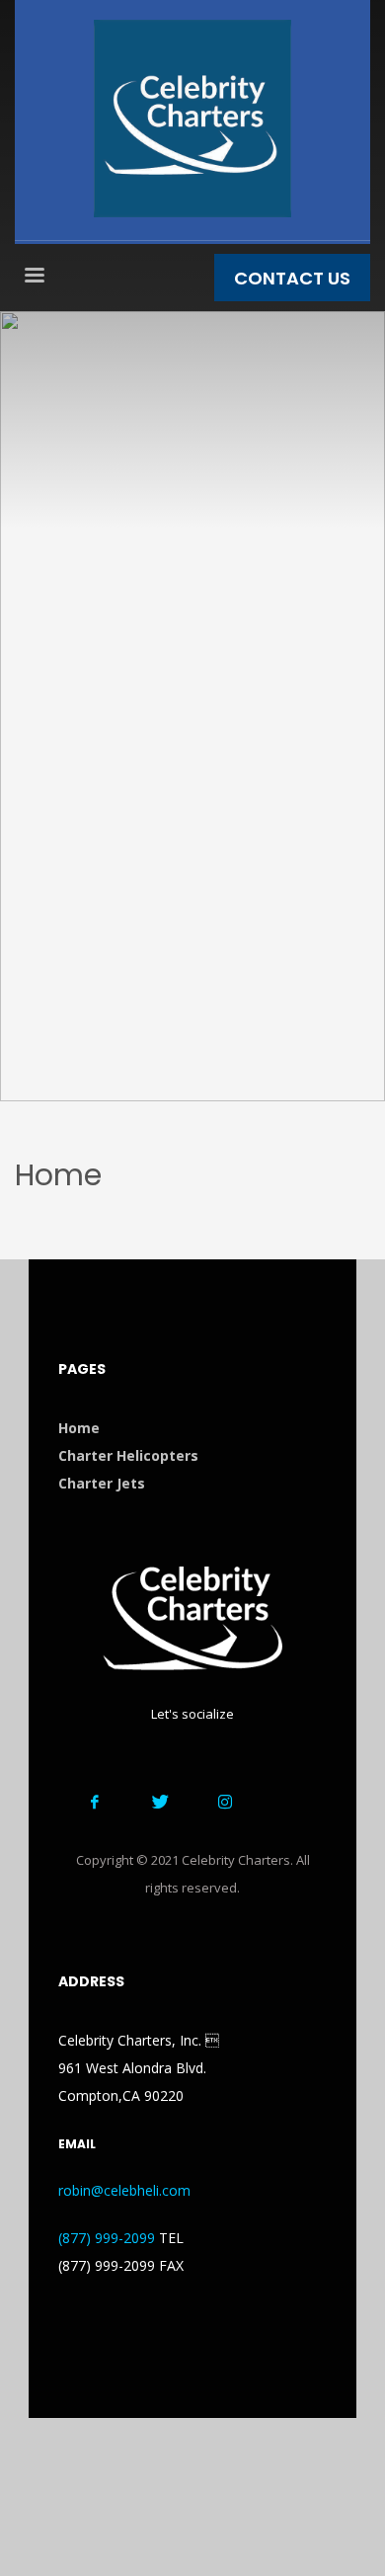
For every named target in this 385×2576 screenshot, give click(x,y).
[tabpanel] (192, 706)
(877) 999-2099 (107, 2238)
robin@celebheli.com (124, 2190)
